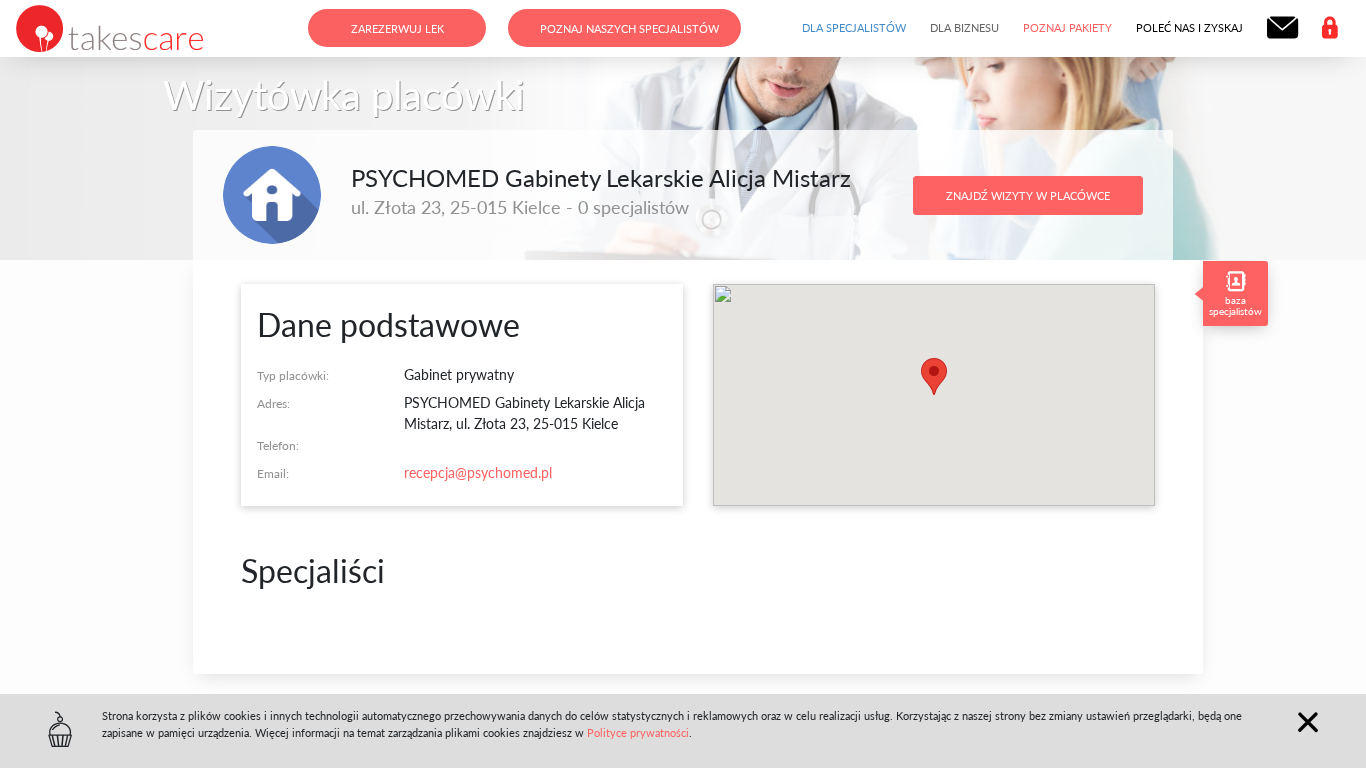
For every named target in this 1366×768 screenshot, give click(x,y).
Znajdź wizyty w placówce (1028, 195)
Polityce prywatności (638, 732)
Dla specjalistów (854, 27)
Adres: (273, 403)
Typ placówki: (293, 375)
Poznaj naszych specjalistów (629, 28)
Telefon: (278, 445)
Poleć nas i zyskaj (1189, 27)
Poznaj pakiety (1067, 27)
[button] (934, 376)
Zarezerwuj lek (397, 28)
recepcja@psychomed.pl (478, 472)
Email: (273, 473)
